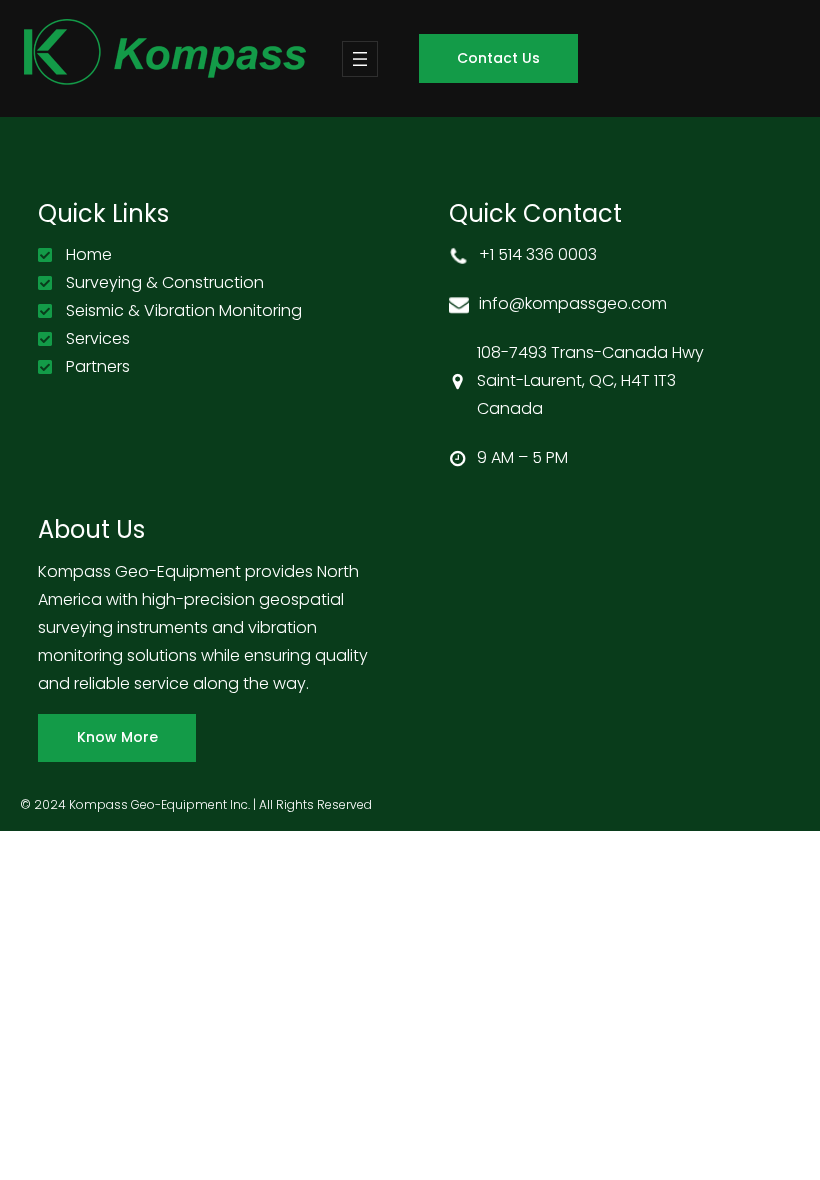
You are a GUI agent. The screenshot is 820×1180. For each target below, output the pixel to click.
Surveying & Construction (165, 282)
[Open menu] (360, 59)
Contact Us (498, 58)
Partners (98, 366)
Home (89, 254)
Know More (117, 737)
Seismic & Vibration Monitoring (184, 310)
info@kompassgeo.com (573, 303)
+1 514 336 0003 (538, 254)
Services (98, 338)
